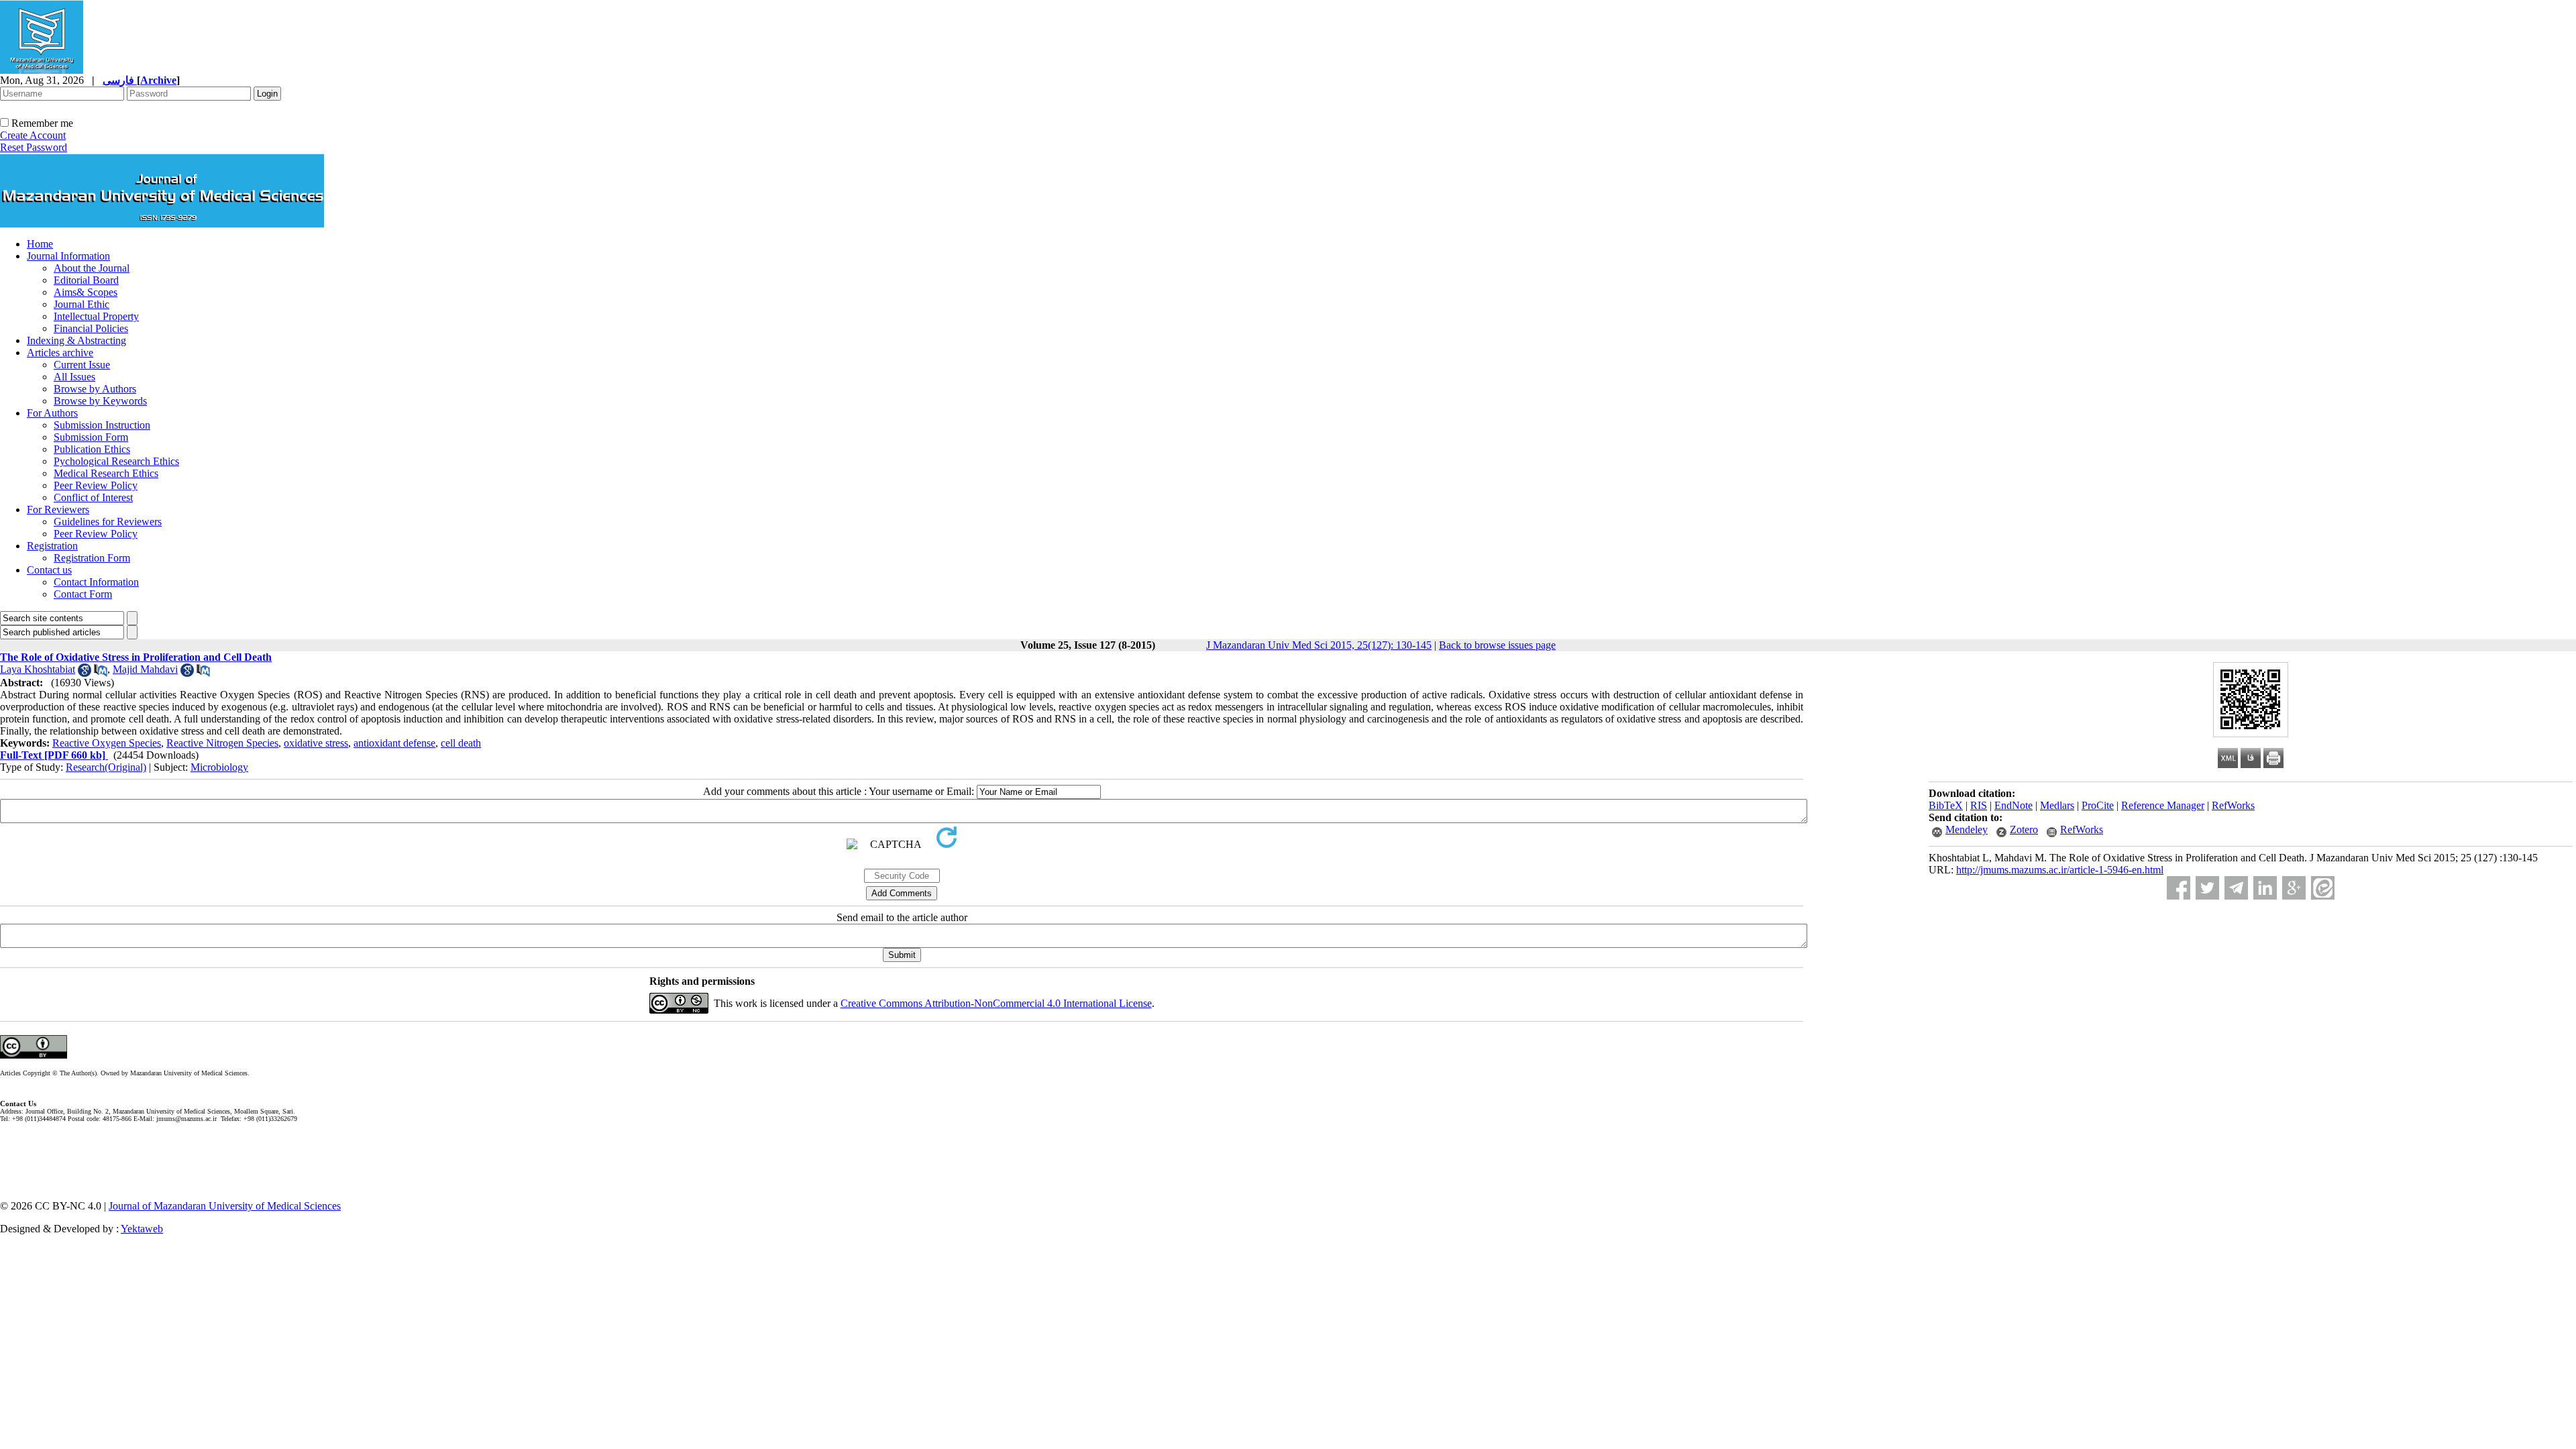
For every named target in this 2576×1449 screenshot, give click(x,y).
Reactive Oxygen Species (107, 743)
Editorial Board (86, 280)
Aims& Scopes (86, 292)
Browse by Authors (95, 389)
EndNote (2014, 805)
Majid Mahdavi (145, 669)
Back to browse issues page (1497, 645)
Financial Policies (91, 328)
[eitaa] (2323, 888)
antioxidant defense (394, 743)
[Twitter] (2207, 888)
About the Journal (92, 268)
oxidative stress (316, 743)
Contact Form (83, 594)
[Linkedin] (2265, 888)
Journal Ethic (82, 304)
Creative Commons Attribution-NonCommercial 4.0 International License (996, 1003)
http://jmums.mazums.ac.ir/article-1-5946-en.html (2060, 870)
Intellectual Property (96, 316)
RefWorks (2233, 805)
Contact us (49, 570)
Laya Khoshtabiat (38, 669)
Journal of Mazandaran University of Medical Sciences (225, 1206)
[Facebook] (2179, 888)
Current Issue (82, 365)
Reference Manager (2163, 805)
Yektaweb (142, 1229)
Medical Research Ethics (106, 473)
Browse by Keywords (100, 401)
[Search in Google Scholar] (85, 673)
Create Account (33, 135)
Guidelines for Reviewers (108, 522)
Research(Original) (106, 767)
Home (40, 244)
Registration (52, 546)
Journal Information (68, 256)
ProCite (2098, 805)
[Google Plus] (2294, 888)
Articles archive (60, 353)
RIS (1979, 805)
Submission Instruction (102, 425)
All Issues (74, 377)
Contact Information (96, 582)
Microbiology (219, 767)
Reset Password (34, 147)
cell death (461, 743)
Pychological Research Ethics (116, 461)
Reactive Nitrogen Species (222, 743)
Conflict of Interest (93, 497)
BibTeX (1946, 805)
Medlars (2057, 805)
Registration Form (92, 558)
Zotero (2024, 829)
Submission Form (91, 437)
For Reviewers (58, 509)
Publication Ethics (92, 449)
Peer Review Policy (96, 485)
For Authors (52, 413)
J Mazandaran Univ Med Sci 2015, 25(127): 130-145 (1319, 645)
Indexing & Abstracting (76, 340)
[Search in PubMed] (101, 673)
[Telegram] (2236, 888)
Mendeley (1967, 829)
